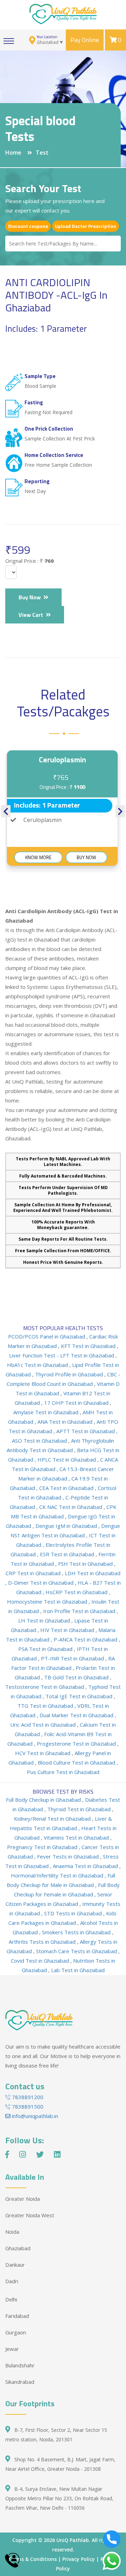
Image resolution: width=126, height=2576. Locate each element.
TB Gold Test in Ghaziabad (77, 1677)
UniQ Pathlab (73, 2540)
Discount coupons (28, 226)
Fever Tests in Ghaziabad (69, 1856)
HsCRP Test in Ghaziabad (77, 1592)
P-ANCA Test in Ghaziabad (86, 1639)
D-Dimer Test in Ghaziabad (41, 1583)
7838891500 (27, 2106)
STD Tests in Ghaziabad (74, 1913)
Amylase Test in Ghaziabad (47, 1412)
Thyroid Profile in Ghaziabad (70, 1374)
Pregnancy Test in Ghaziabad (43, 1847)
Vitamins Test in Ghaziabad (77, 1837)
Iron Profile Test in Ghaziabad (80, 1611)
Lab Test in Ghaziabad (78, 1970)
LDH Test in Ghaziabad (93, 1573)
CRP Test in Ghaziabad (34, 1573)
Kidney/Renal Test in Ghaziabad (53, 1819)
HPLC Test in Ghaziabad (67, 1459)
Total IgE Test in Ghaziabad (80, 1696)
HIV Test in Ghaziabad (68, 1630)
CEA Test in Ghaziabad (67, 1488)
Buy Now (31, 597)
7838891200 (27, 2097)
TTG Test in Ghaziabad (46, 1706)
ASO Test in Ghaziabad (40, 1441)
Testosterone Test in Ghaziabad (45, 1687)
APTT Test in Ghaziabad (86, 1431)
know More (38, 857)
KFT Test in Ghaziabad (89, 1346)
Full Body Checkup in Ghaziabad (44, 1800)
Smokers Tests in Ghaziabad (77, 1932)
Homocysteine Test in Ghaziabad (48, 1601)
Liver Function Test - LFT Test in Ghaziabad (62, 1355)
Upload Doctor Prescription (86, 226)
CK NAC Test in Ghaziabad (71, 1507)
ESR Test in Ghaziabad (68, 1554)
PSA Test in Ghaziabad (46, 1649)
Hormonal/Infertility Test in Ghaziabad (58, 1875)
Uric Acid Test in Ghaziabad (44, 1725)
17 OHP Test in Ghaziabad (77, 1403)
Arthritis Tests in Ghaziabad (43, 1942)
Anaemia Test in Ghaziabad (86, 1866)
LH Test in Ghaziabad (45, 1620)
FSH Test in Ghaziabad (86, 1564)
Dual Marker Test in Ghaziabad (77, 1715)
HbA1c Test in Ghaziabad (38, 1365)
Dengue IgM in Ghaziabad (67, 1526)
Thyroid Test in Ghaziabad (80, 1809)
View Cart (32, 615)
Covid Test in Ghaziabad (41, 1961)
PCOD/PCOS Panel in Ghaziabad (47, 1336)
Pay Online (85, 40)
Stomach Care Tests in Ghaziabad (77, 1951)
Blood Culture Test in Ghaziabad (77, 1762)
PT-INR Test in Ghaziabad (73, 1658)
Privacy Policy (79, 2559)
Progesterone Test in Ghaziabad (77, 1744)
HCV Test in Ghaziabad (43, 1753)
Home (13, 153)
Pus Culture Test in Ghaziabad (63, 1772)
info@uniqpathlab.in (34, 2116)
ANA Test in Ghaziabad (66, 1422)
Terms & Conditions (32, 2559)
